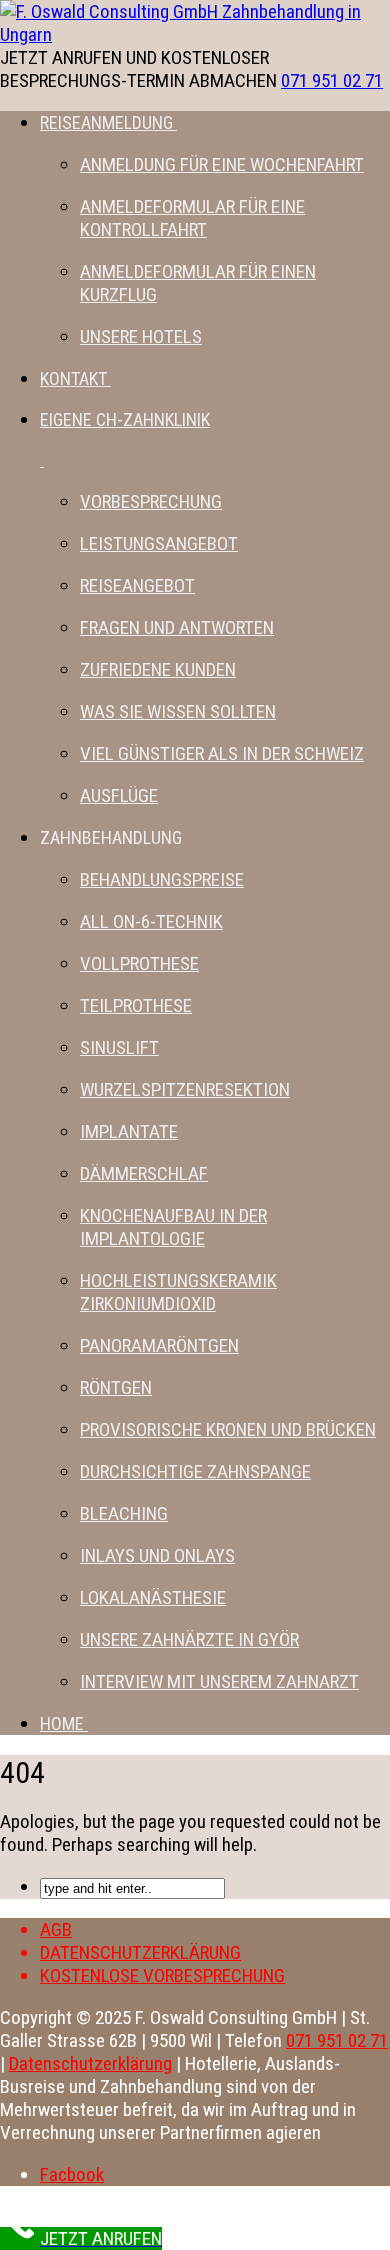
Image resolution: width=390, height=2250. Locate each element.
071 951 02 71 (332, 80)
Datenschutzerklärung (90, 2063)
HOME (62, 1723)
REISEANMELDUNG (106, 122)
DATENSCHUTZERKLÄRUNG (140, 1952)
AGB (56, 1929)
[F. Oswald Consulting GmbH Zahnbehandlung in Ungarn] (195, 34)
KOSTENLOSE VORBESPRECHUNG (162, 1975)
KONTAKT (73, 378)
